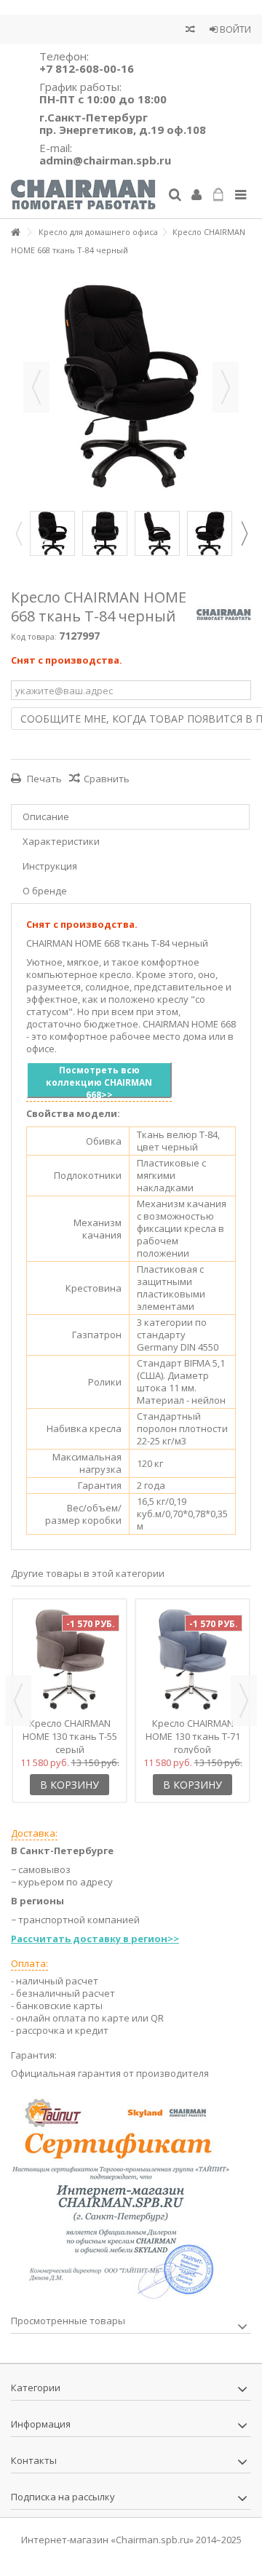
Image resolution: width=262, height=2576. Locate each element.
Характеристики (61, 841)
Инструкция (50, 866)
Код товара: (34, 636)
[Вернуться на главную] (15, 232)
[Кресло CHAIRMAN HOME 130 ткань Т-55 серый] (70, 1659)
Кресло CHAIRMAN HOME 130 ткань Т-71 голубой (193, 1736)
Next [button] (244, 533)
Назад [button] (36, 387)
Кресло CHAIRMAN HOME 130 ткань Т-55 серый (70, 1736)
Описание (46, 816)
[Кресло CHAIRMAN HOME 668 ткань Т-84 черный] (52, 533)
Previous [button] (18, 533)
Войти (234, 29)
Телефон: (87, 62)
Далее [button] (226, 387)
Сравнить (107, 779)
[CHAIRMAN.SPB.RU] (84, 195)
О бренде (45, 891)
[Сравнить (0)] (190, 31)
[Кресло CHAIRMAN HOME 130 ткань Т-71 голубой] (192, 1659)
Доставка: (34, 1833)
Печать (43, 779)
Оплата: (29, 1963)
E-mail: (105, 154)
